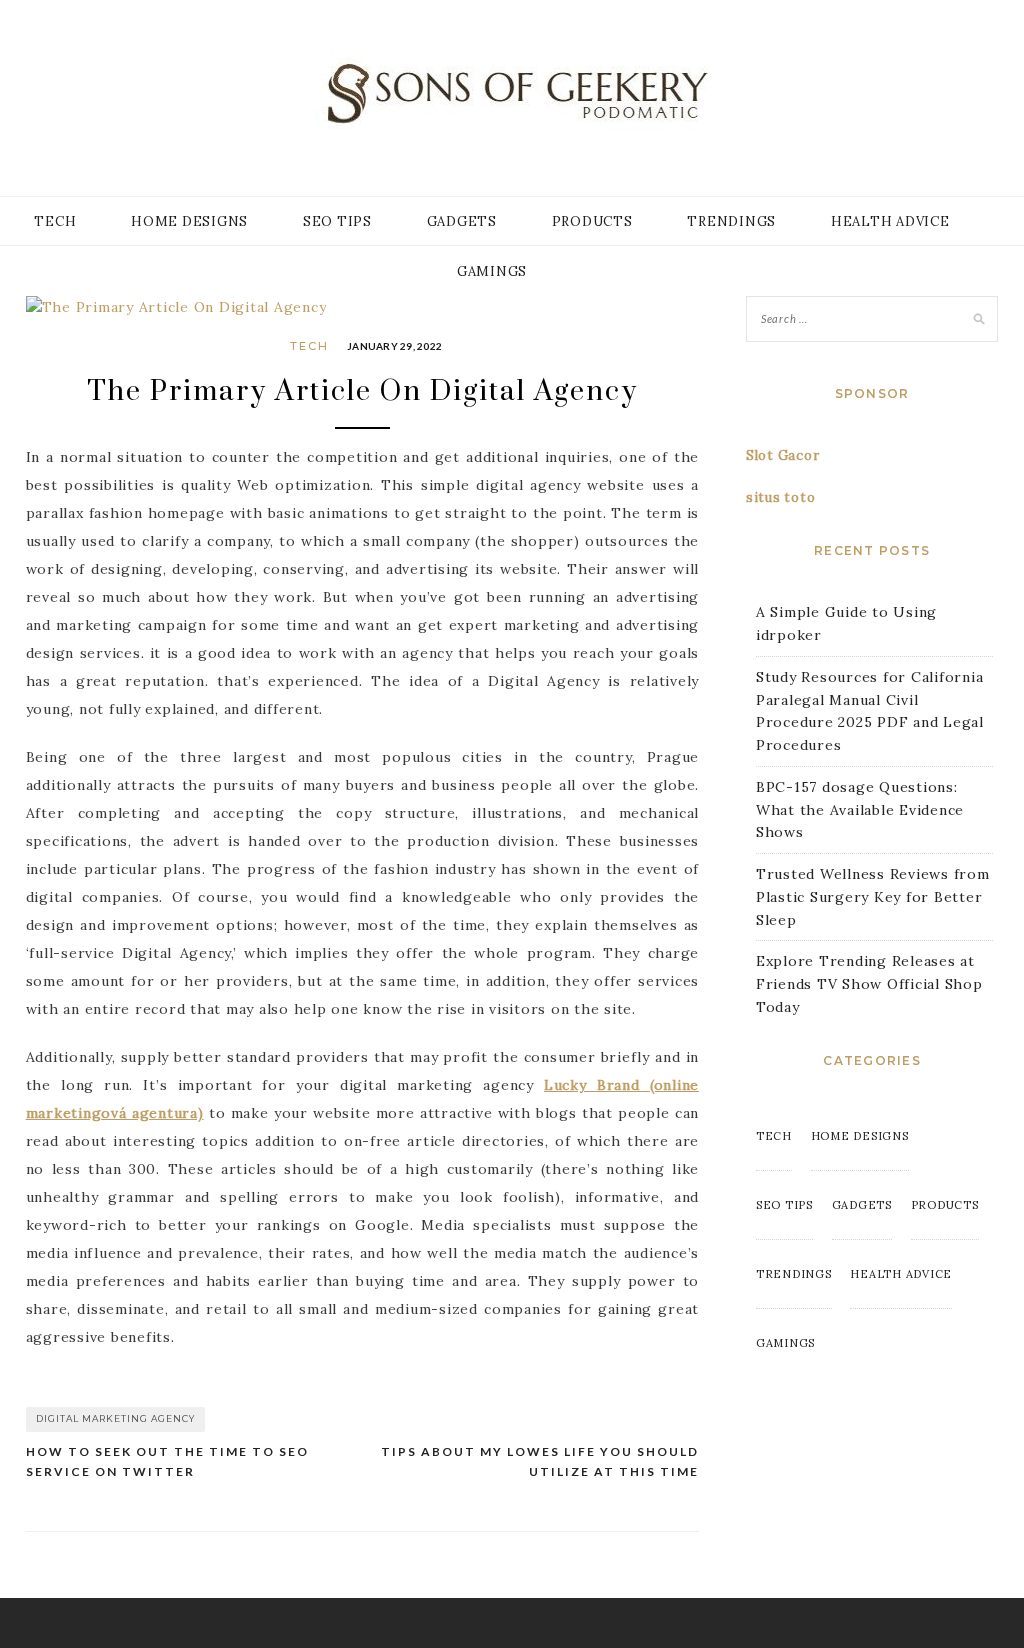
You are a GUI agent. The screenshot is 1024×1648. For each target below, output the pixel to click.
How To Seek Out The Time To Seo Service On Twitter (167, 1461)
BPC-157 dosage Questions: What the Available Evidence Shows (860, 810)
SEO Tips (337, 221)
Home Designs (189, 221)
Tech (55, 221)
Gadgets (462, 221)
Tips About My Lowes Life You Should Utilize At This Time (540, 1461)
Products (592, 221)
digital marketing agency (115, 1418)
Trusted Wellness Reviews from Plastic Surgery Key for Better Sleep (873, 897)
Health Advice (890, 221)
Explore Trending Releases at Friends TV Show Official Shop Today (869, 984)
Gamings (492, 271)
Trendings (731, 221)
